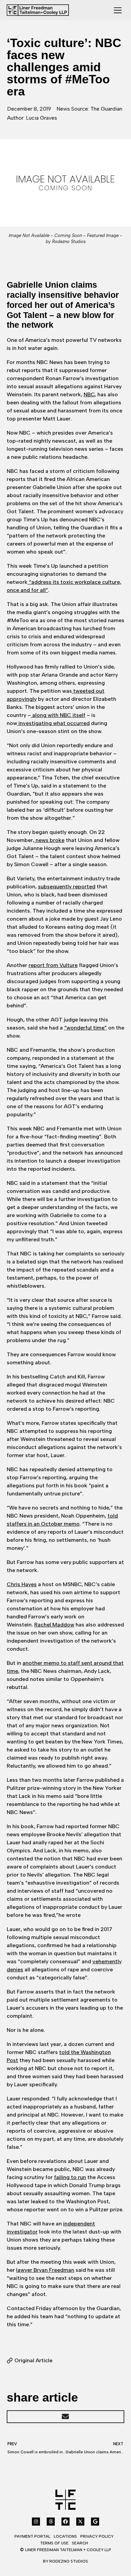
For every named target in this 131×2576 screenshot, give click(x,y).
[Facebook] (65, 2522)
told (65, 2052)
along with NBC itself (58, 715)
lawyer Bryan (33, 2270)
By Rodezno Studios (65, 2561)
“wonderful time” (85, 1028)
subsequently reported (67, 887)
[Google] (95, 2522)
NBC (89, 394)
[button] (65, 2417)
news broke (49, 840)
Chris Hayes (22, 1584)
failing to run (70, 2177)
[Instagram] (36, 2522)
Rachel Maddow (54, 1625)
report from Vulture (53, 965)
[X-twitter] (80, 2522)
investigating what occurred (53, 723)
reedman (63, 2270)
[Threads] (51, 2522)
